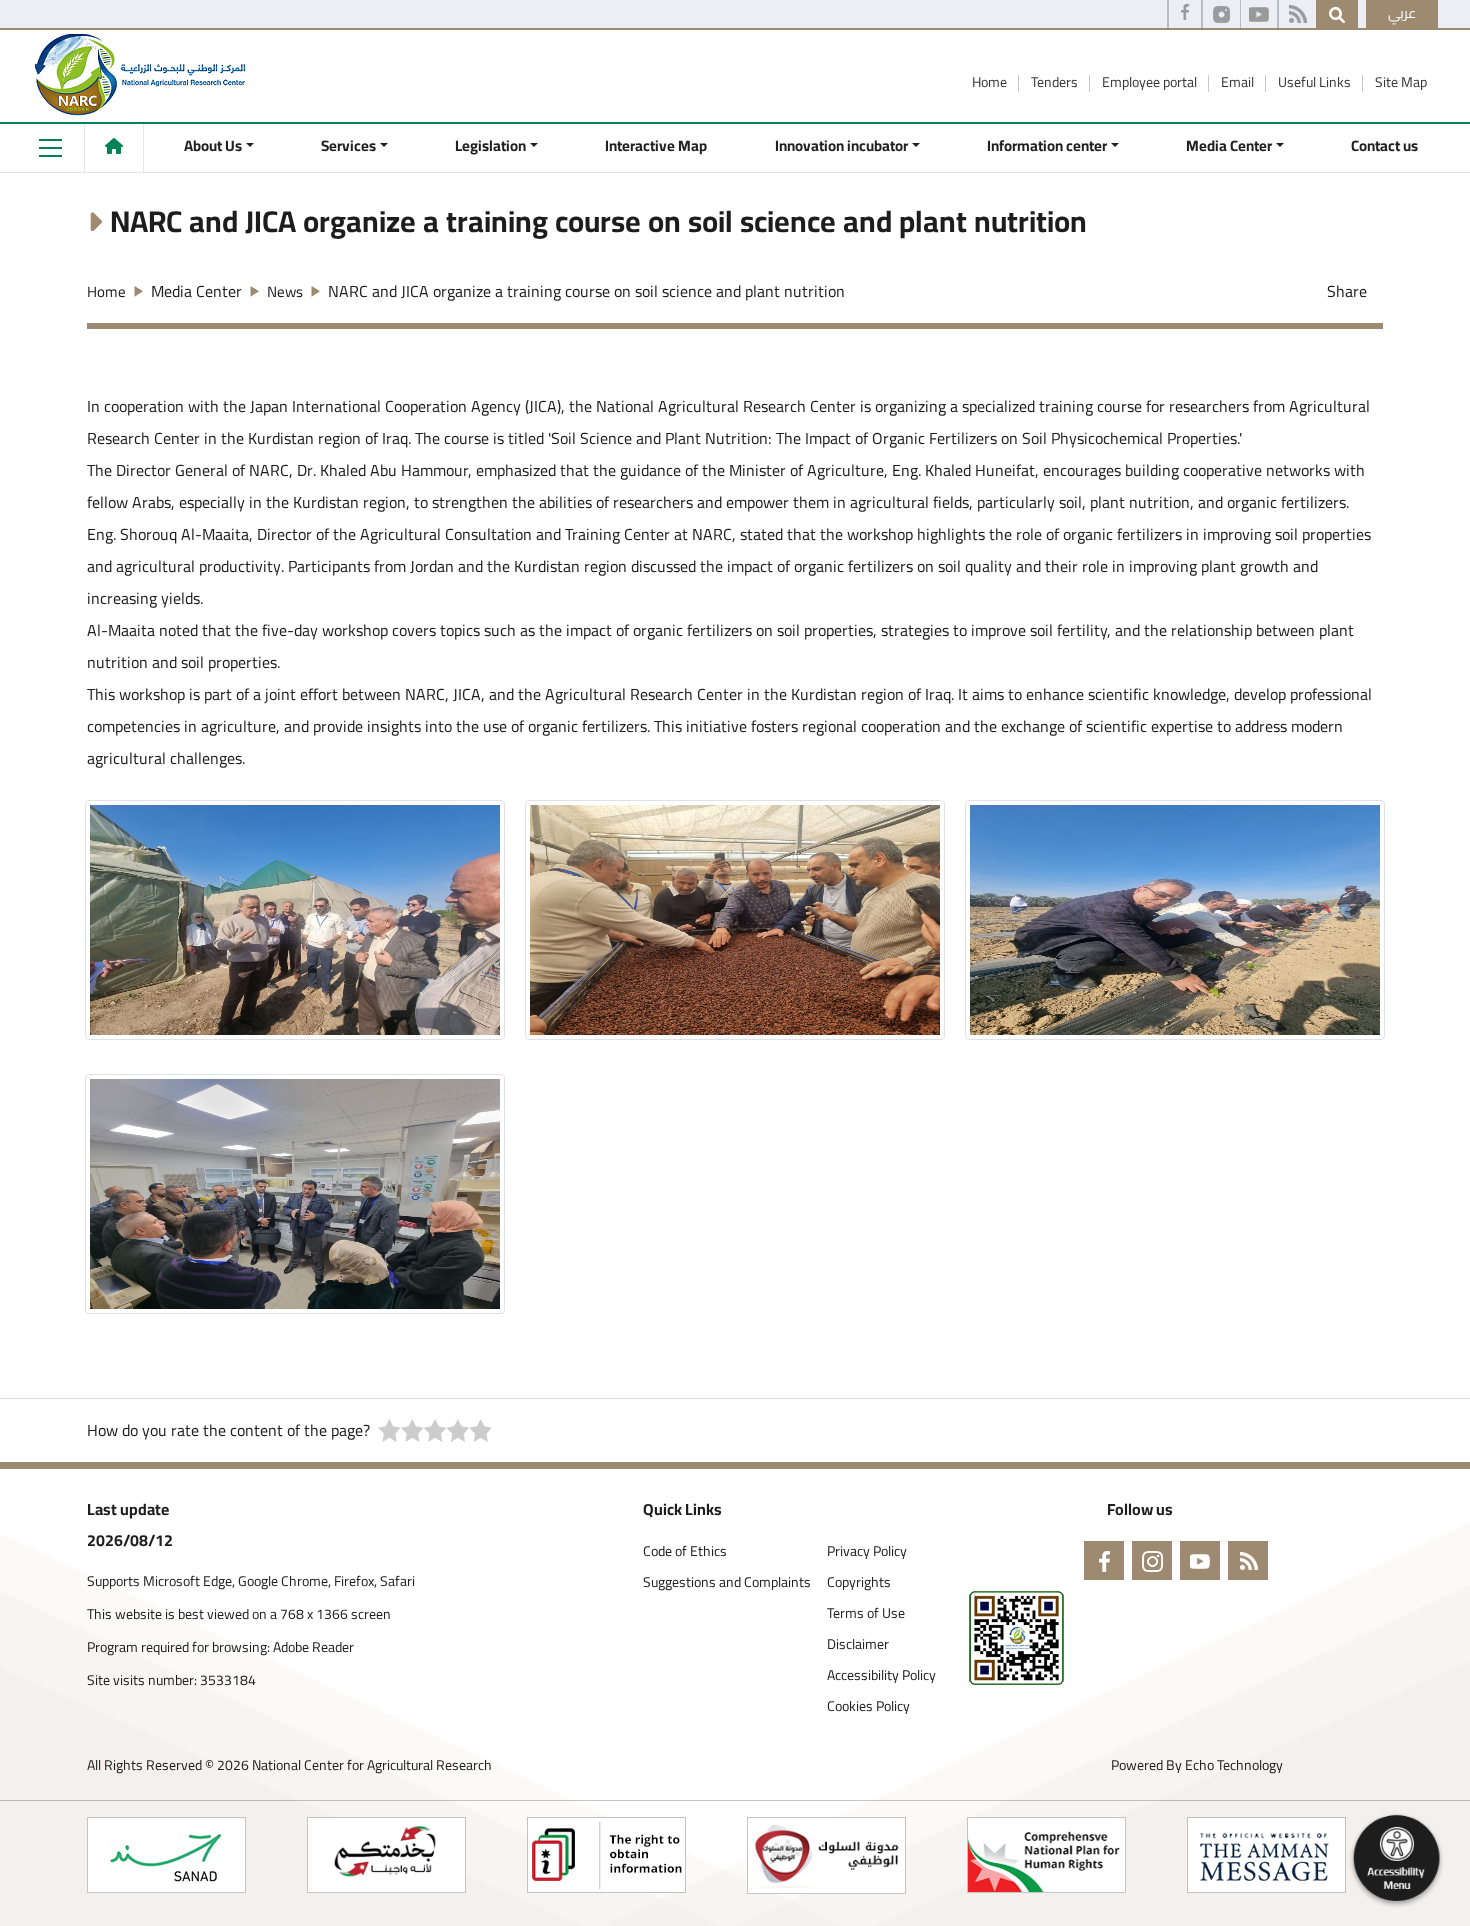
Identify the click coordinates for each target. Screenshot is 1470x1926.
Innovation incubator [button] (841, 145)
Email (1239, 82)
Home (991, 82)
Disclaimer (858, 1644)
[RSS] (1297, 15)
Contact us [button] (1384, 145)
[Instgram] (1221, 15)
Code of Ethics (685, 1551)
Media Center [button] (1229, 145)
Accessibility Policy (881, 1675)
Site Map (1401, 82)
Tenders (1056, 82)
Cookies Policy (868, 1706)
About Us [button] (213, 145)
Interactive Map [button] (656, 145)
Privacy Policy (867, 1551)
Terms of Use (866, 1613)
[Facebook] (1185, 15)
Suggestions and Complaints (727, 1582)
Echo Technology (1234, 1765)
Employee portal (1151, 82)
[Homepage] (114, 146)
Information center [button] (1047, 145)
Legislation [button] (490, 145)
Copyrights (859, 1582)
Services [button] (348, 145)
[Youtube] (1259, 15)
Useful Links (1316, 82)
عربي (1402, 13)
